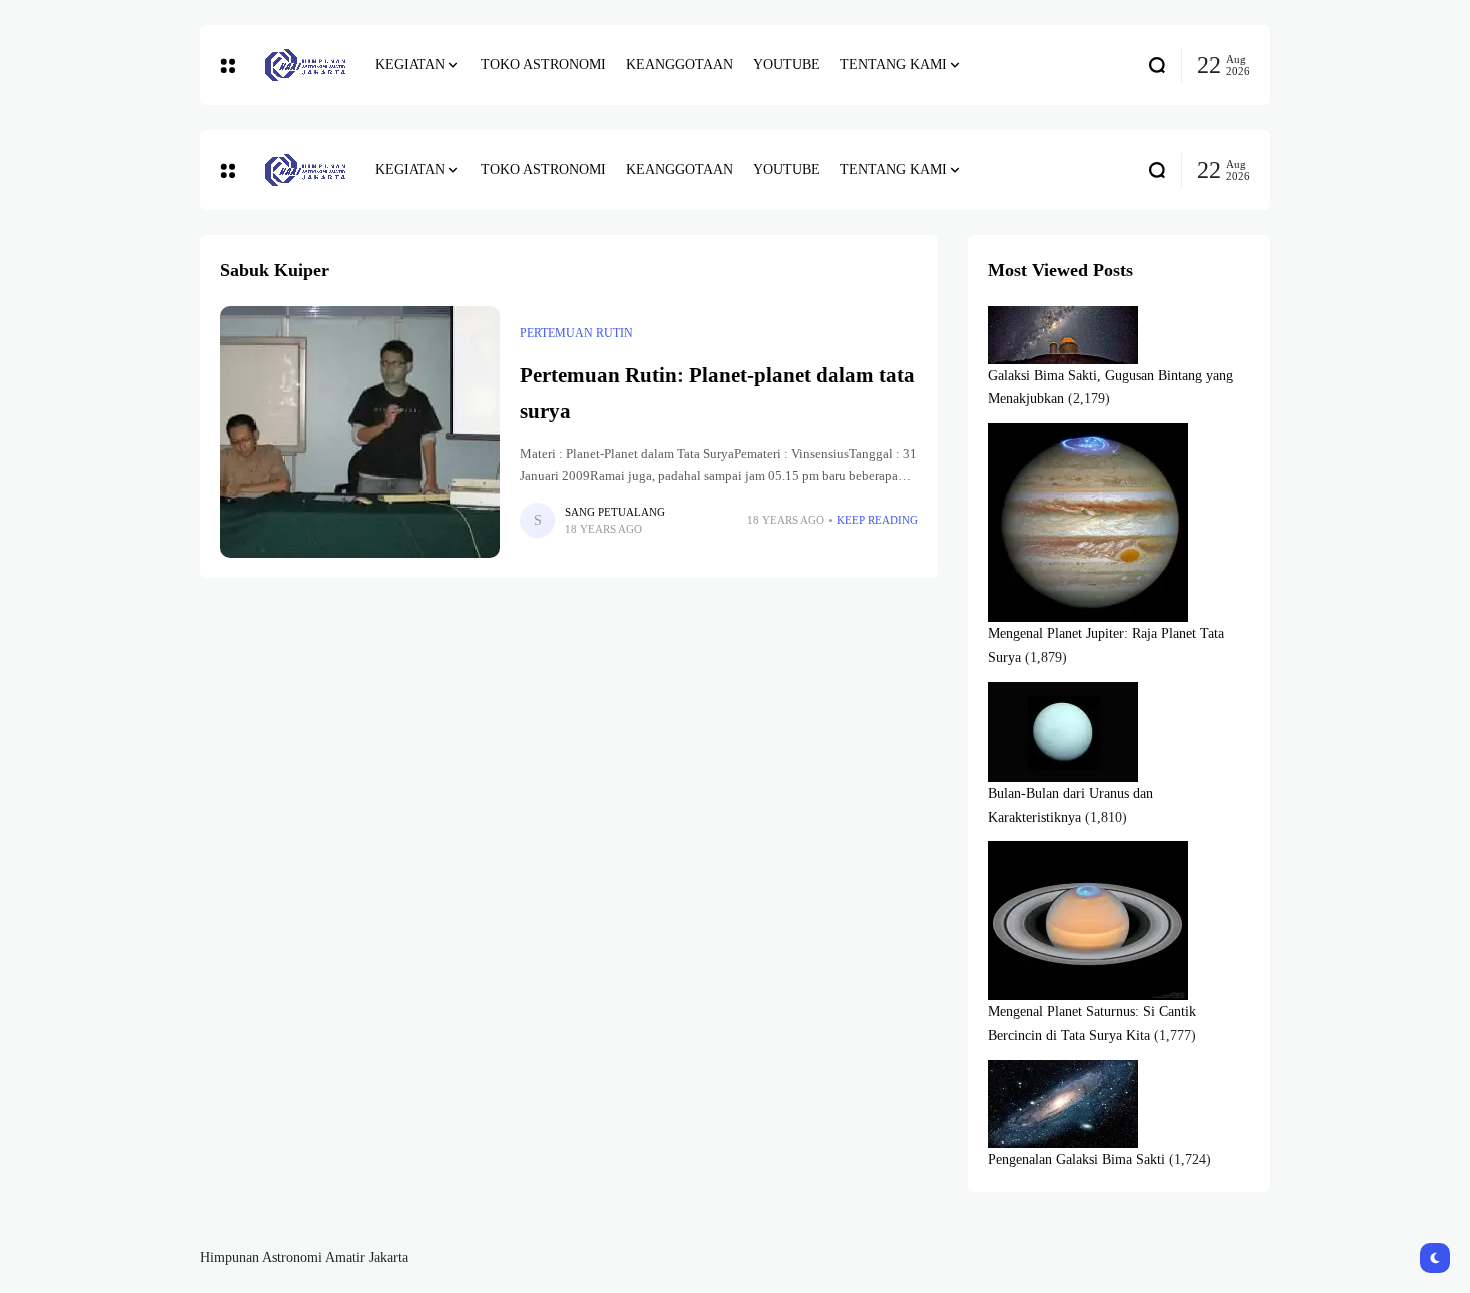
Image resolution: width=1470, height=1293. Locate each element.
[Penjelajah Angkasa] (305, 65)
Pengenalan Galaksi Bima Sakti (1076, 1159)
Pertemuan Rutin (576, 333)
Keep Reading (877, 520)
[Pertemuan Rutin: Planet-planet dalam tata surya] (360, 432)
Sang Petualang (615, 512)
